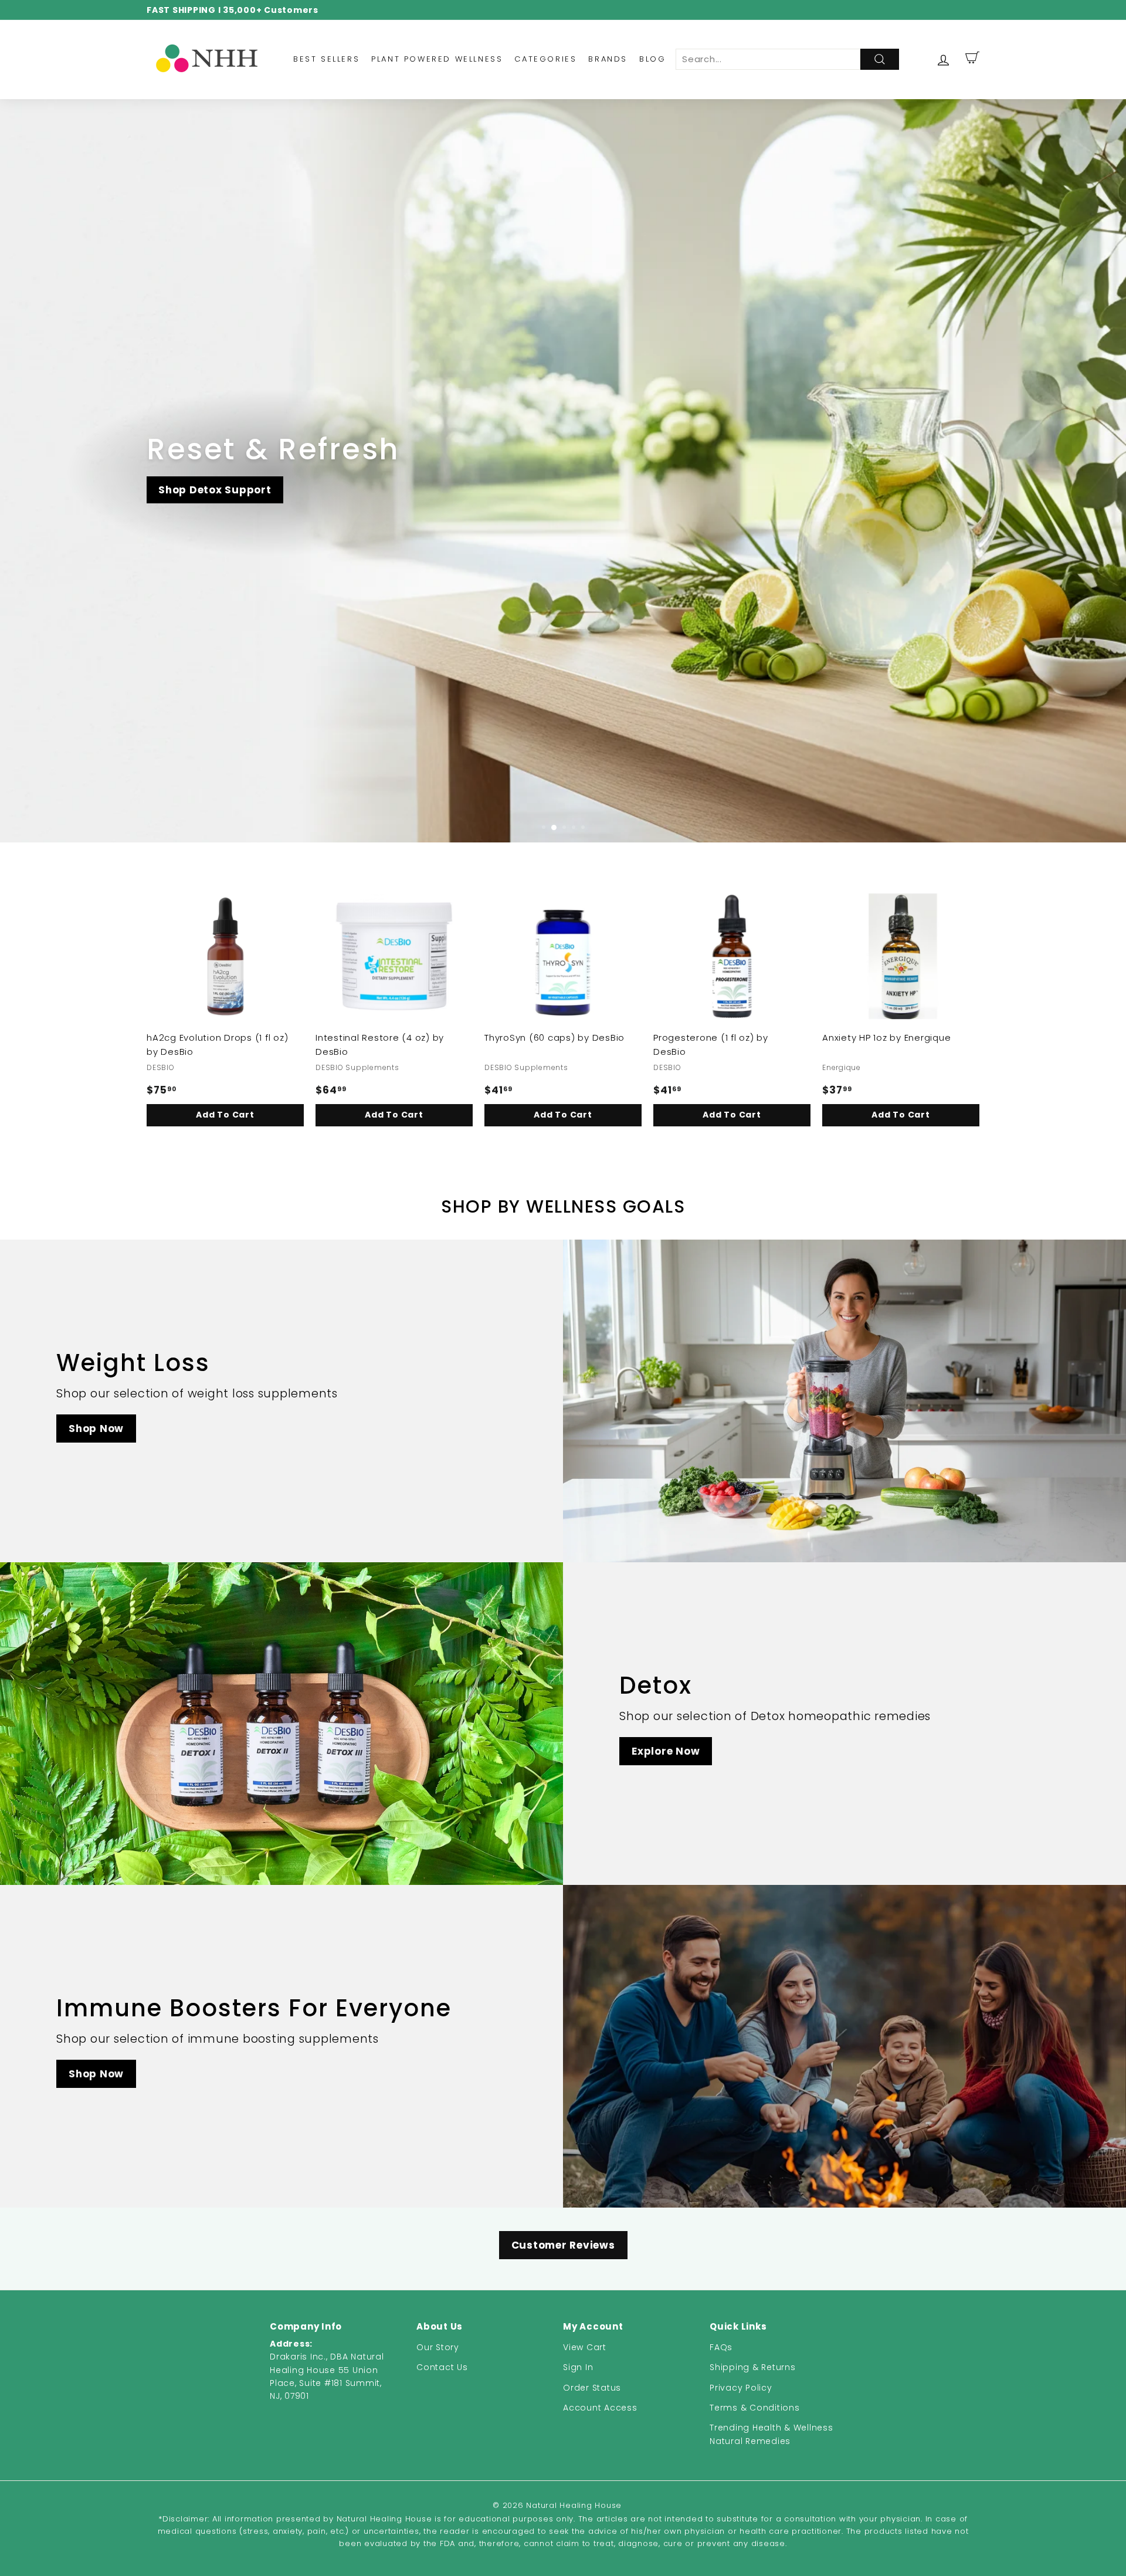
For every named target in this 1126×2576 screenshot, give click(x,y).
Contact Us (442, 2367)
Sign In (578, 2367)
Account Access (600, 2408)
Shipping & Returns (753, 2367)
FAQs (721, 2347)
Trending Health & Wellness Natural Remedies (771, 2434)
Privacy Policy (741, 2388)
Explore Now (666, 1751)
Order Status (592, 2388)
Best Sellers (326, 59)
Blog (652, 59)
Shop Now (96, 1429)
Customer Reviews (563, 2245)
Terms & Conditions (755, 2408)
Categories (545, 59)
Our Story (438, 2347)
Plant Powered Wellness (437, 59)
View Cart (585, 2347)
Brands (608, 59)
